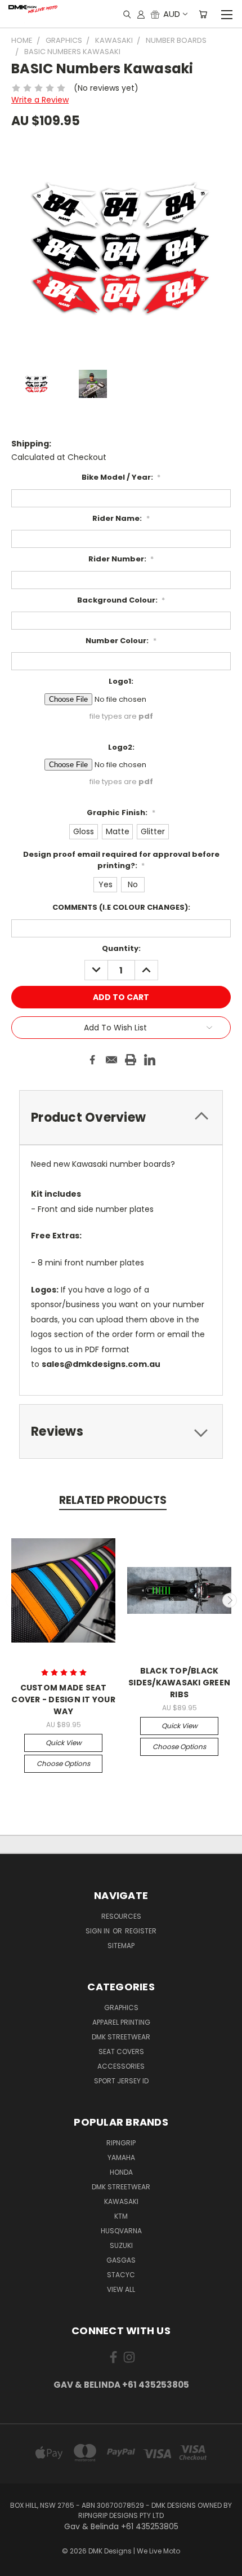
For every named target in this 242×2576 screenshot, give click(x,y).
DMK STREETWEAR (121, 2037)
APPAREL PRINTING (121, 2022)
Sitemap (121, 1946)
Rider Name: (121, 518)
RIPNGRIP (121, 2143)
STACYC (121, 2275)
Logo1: (121, 681)
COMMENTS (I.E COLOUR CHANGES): (121, 907)
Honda (121, 2172)
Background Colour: (121, 600)
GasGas (121, 2260)
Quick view (64, 1743)
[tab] (121, 1117)
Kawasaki (121, 2201)
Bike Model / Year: (121, 477)
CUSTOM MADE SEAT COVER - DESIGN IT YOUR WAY (63, 1699)
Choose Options (63, 1763)
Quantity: (121, 948)
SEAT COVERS (121, 2051)
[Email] (111, 1060)
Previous (13, 1600)
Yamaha (121, 2157)
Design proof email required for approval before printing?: (121, 860)
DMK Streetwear (121, 2187)
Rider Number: (121, 559)
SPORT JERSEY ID (121, 2081)
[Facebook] (92, 1060)
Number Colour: (121, 641)
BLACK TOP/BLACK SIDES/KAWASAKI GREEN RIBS (179, 1683)
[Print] (131, 1060)
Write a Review (40, 100)
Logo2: (121, 747)
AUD (172, 14)
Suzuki (121, 2245)
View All (121, 2289)
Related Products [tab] (113, 1500)
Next (230, 1600)
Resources (121, 1916)
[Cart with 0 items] (203, 14)
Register (141, 1931)
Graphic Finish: (121, 813)
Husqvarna (121, 2231)
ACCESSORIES (121, 2066)
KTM (121, 2216)
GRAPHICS (121, 2008)
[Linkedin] (150, 1060)
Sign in (98, 1931)
